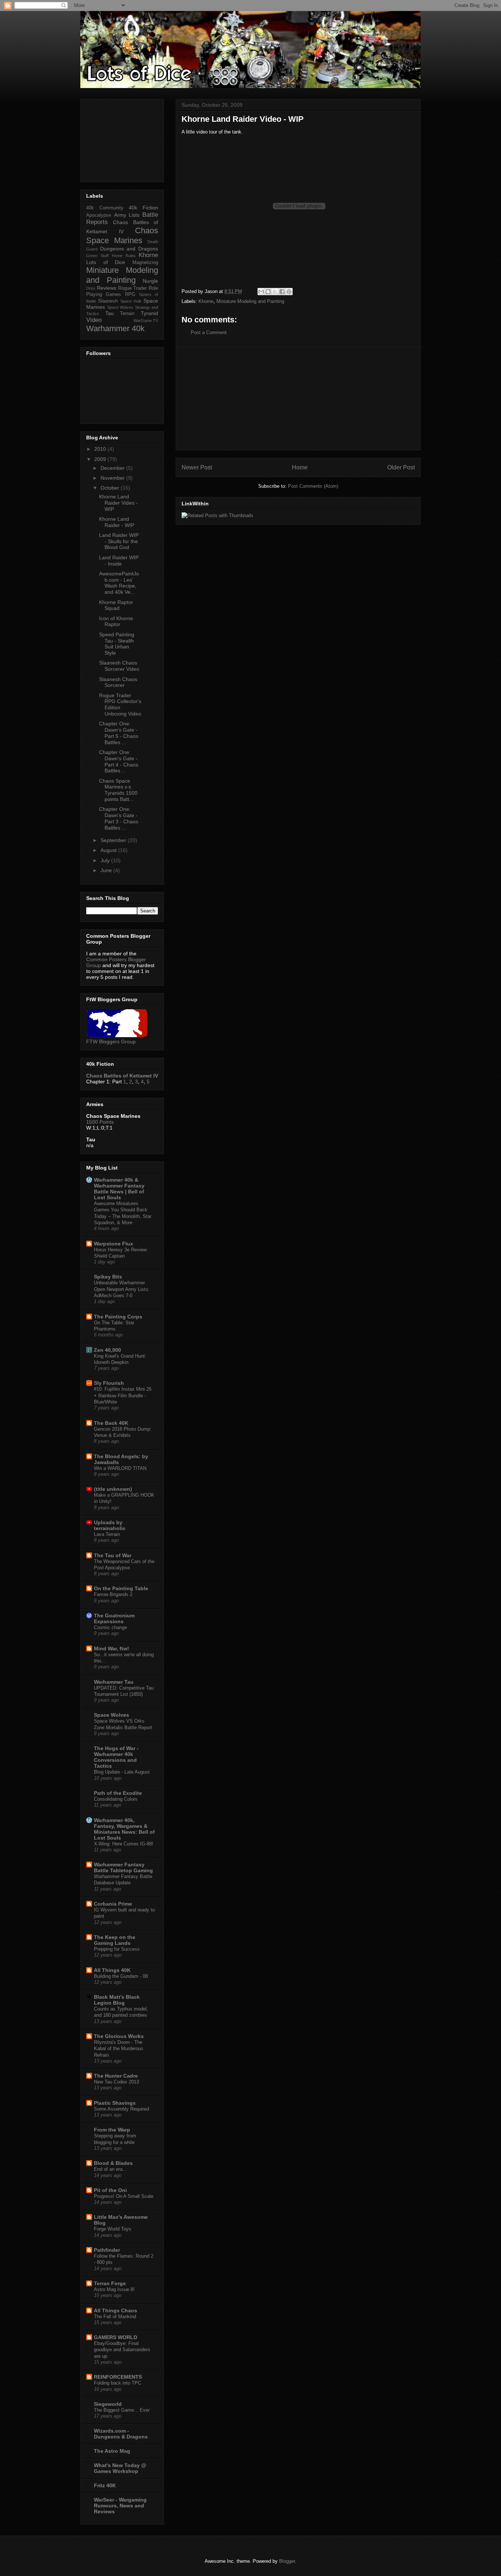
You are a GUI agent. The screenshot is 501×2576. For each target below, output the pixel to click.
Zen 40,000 (107, 1350)
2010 (101, 449)
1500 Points (100, 1122)
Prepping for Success (117, 1949)
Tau (109, 313)
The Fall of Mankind (115, 2317)
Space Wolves (120, 307)
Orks (91, 288)
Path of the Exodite (118, 1793)
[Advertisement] (298, 399)
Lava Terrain (107, 1534)
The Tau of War (113, 1555)
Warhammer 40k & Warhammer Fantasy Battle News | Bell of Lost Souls (119, 1189)
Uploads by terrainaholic (110, 1525)
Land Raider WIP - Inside (119, 561)
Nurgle (150, 281)
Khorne (206, 301)
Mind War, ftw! (111, 1649)
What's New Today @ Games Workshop (120, 2468)
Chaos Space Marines (122, 235)
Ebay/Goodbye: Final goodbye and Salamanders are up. (122, 2350)
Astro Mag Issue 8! (114, 2289)
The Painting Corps (118, 1317)
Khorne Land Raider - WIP (117, 522)
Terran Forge (110, 2283)
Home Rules (124, 256)
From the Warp (112, 2130)
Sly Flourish (109, 1383)
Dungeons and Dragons (129, 249)
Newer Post (197, 467)
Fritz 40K (105, 2485)
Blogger (287, 2561)
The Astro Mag (112, 2451)
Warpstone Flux (114, 1244)
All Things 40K (112, 1970)
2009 (101, 459)
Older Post (401, 467)
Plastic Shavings (115, 2103)
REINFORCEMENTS (118, 2377)
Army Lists (127, 215)
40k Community (105, 208)
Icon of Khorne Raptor (116, 621)
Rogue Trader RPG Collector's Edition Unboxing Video (120, 705)
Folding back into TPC (118, 2383)
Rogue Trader (133, 288)
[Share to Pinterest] (289, 292)
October (111, 488)
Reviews (107, 288)
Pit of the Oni (110, 2190)
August (109, 850)
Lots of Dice (106, 262)
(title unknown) (113, 1489)
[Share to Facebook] (282, 292)
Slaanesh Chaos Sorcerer (118, 682)
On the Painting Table (121, 1588)
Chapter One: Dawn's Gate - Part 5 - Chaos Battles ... (119, 733)
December (113, 468)
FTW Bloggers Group (111, 1042)
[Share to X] (275, 292)
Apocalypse (99, 215)
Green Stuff (97, 256)
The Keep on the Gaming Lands (115, 1940)
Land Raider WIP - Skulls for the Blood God (119, 541)
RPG (130, 294)
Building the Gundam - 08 (121, 1976)
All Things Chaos (116, 2310)
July (106, 860)
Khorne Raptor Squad (116, 605)
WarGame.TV (146, 321)
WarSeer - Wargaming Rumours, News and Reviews (120, 2506)
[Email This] (261, 292)
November (113, 478)
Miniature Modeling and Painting (250, 301)
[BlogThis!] (268, 292)
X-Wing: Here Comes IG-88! (124, 1844)
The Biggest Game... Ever (122, 2410)
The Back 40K (111, 1423)
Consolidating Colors (116, 1799)
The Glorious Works (119, 2036)
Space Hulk (131, 301)
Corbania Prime (113, 1904)
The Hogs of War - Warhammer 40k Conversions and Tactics (116, 1757)
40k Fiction (143, 208)
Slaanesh (108, 301)
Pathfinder (107, 2250)
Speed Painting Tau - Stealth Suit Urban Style (117, 644)
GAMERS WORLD (116, 2337)
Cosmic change (110, 1627)
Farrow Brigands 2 (113, 1594)
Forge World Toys (113, 2229)
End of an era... (110, 2169)
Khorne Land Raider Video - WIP (118, 503)
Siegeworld (108, 2404)
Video (94, 320)
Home (300, 467)
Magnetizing (145, 263)
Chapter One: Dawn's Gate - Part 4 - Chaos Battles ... (119, 761)
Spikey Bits (108, 1277)
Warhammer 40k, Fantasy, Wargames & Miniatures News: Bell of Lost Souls (124, 1829)
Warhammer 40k (115, 328)
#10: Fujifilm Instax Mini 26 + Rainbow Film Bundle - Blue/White (123, 1395)
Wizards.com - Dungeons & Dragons (121, 2434)
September (114, 840)
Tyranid (149, 313)
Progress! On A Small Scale (124, 2196)
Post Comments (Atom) (313, 486)
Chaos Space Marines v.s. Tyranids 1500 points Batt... (118, 790)
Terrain (127, 314)
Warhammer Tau (114, 1682)
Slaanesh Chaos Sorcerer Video (119, 666)
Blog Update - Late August (122, 1772)
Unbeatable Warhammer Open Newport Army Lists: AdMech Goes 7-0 (122, 1289)
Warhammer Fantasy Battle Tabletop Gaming (123, 1867)
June (107, 870)
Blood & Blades (113, 2163)
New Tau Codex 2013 (116, 2082)
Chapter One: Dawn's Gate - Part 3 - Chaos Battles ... (119, 818)
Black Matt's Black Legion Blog (117, 2000)
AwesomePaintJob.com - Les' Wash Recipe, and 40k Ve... (119, 583)
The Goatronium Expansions (114, 1618)
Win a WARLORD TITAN (120, 1468)
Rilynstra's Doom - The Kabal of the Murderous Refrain (119, 2049)
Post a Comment (209, 332)
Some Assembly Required (121, 2109)
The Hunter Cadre (116, 2076)
